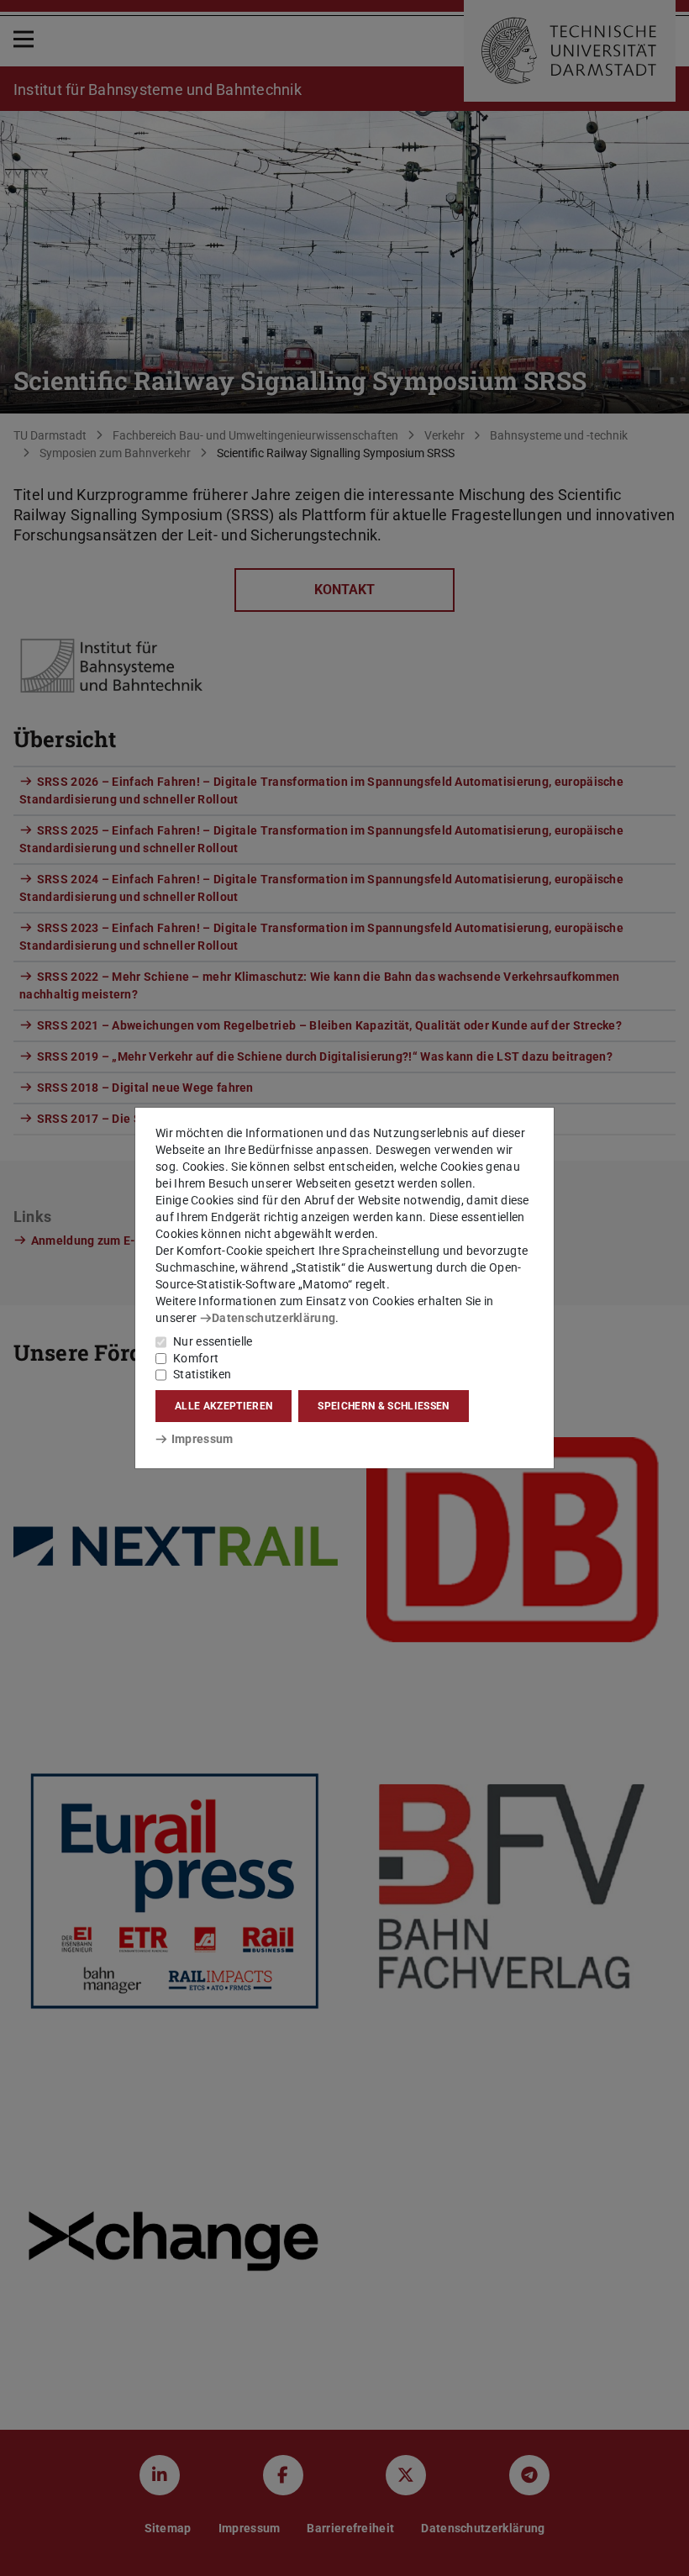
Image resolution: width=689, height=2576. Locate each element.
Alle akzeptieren (224, 1406)
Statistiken (202, 1374)
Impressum (202, 1439)
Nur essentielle (213, 1341)
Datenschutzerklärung (273, 1318)
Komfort (196, 1358)
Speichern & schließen (383, 1406)
